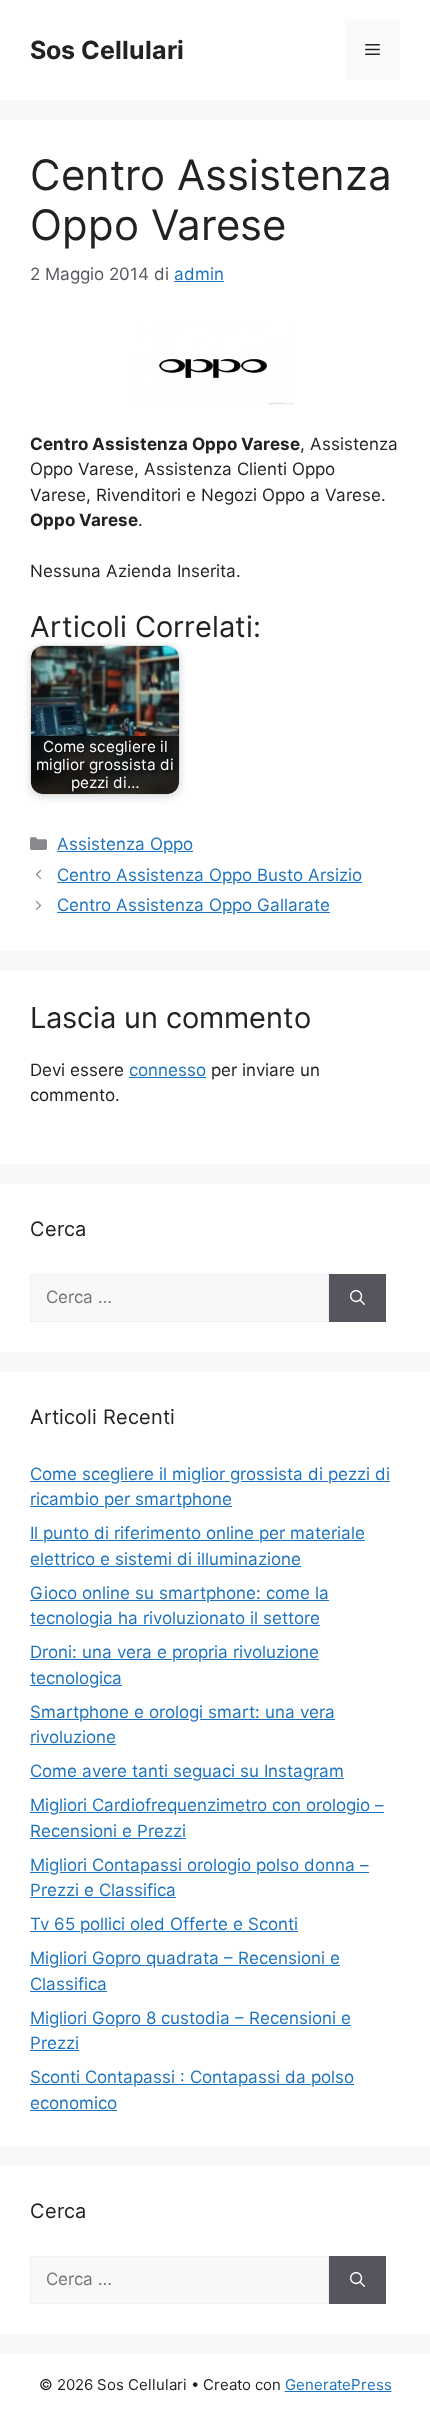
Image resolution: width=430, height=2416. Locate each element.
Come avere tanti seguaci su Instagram (187, 1771)
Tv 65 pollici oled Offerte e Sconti (164, 1924)
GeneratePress (338, 2384)
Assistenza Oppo (125, 844)
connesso (167, 1070)
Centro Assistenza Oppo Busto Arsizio (209, 875)
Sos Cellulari (107, 50)
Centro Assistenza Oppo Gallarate (193, 905)
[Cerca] (357, 1298)
